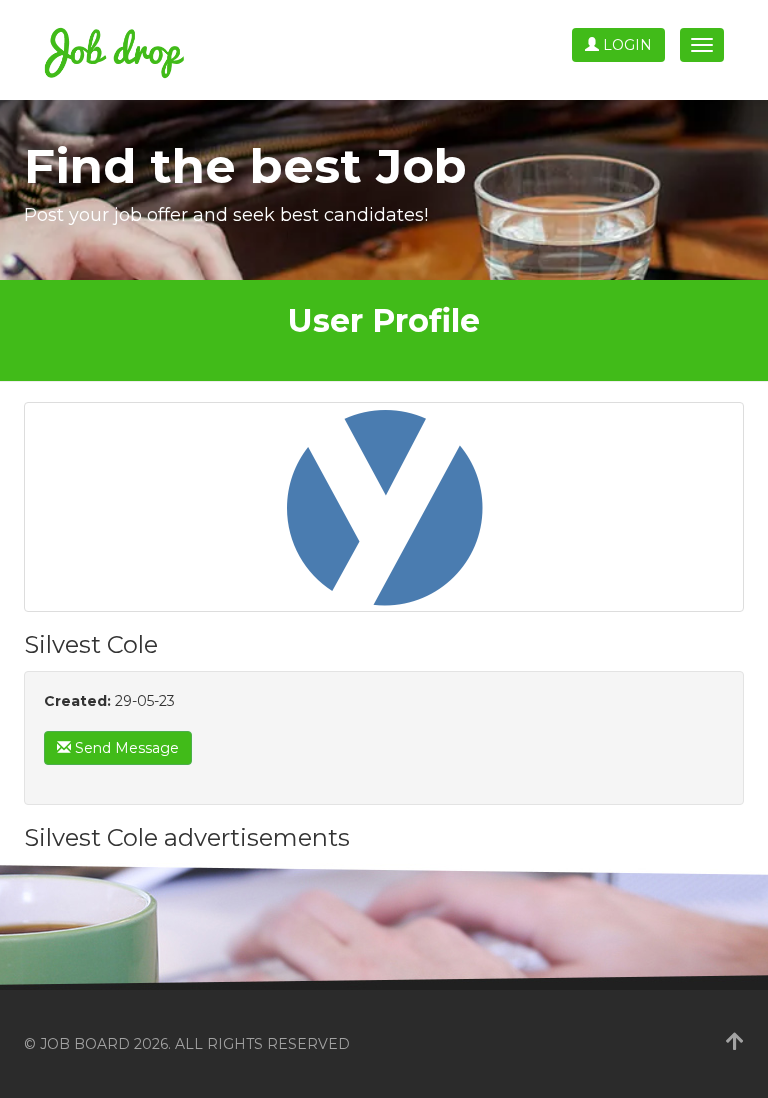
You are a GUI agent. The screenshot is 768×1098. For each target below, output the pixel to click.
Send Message (125, 748)
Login (625, 45)
